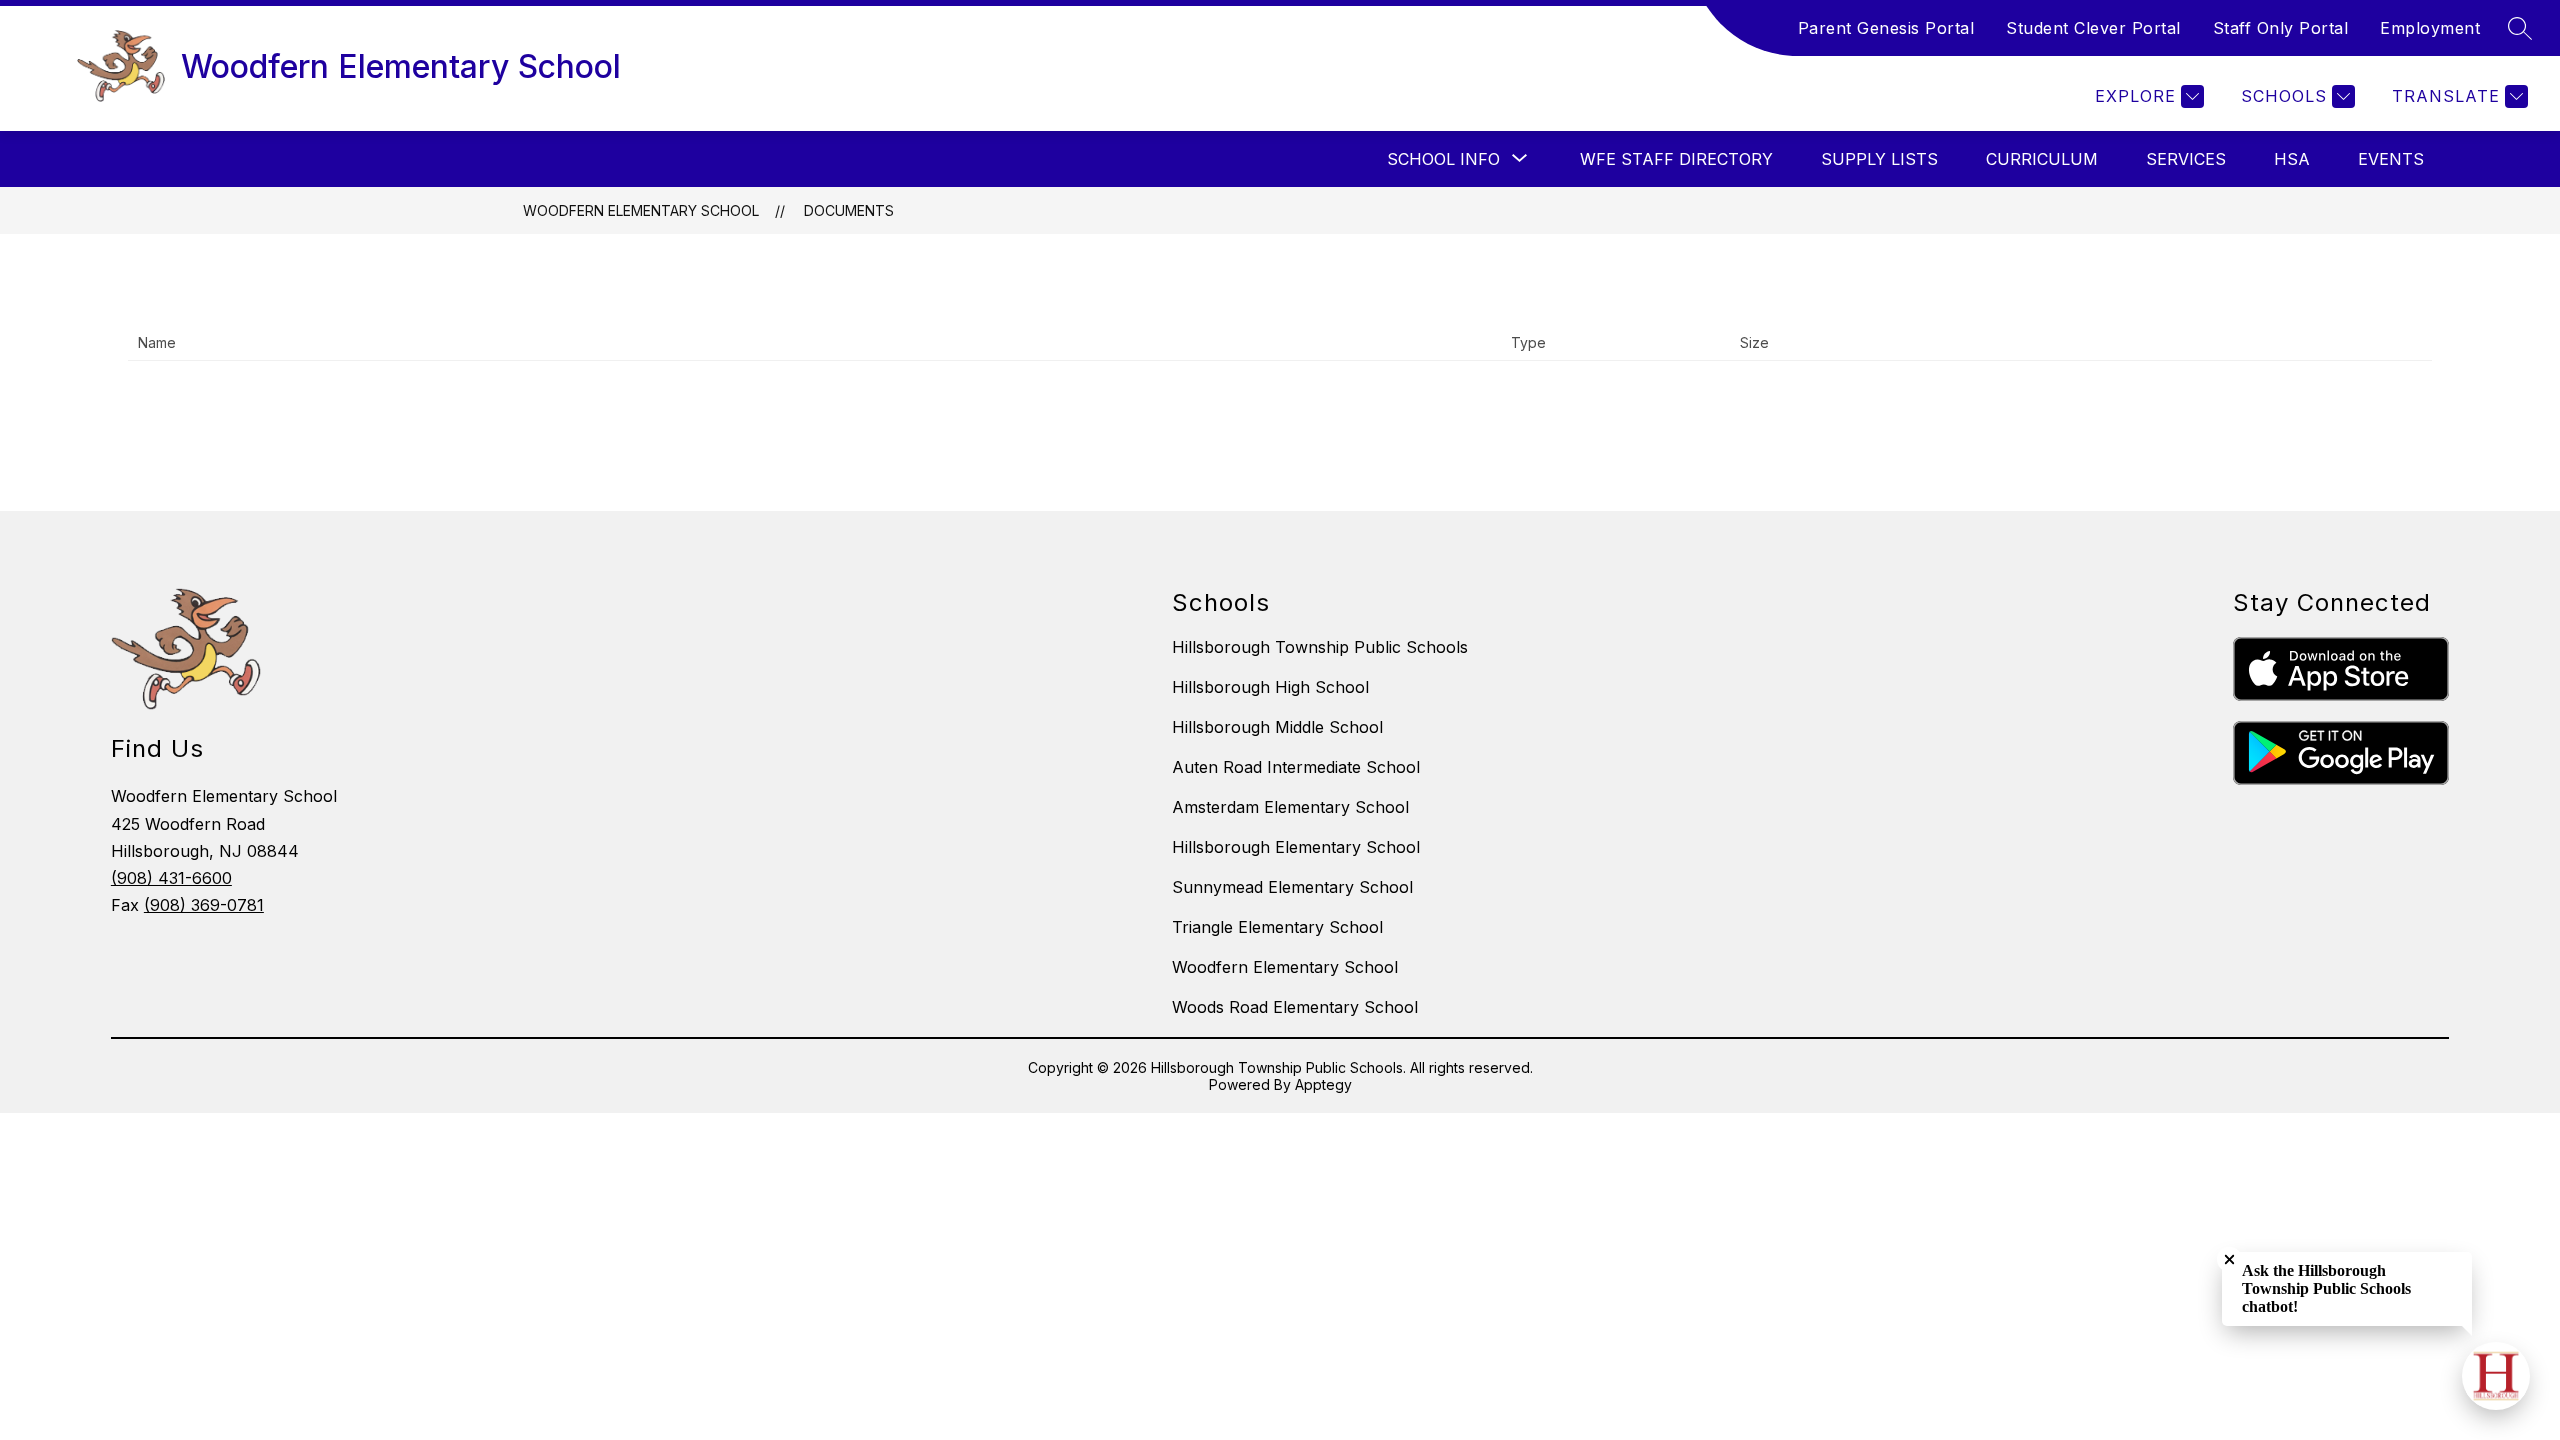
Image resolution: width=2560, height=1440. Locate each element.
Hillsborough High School (1270, 687)
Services (2186, 159)
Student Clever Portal (2093, 28)
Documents (849, 210)
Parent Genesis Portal (1886, 28)
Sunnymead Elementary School (1292, 887)
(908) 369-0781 (204, 905)
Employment (2430, 28)
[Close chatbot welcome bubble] (2229, 1259)
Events (2391, 159)
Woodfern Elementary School (641, 210)
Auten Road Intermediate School (1296, 767)
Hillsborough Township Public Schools (1320, 647)
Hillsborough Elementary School (1296, 847)
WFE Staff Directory (1676, 159)
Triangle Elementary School (1277, 927)
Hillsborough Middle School (1277, 727)
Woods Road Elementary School (1295, 1007)
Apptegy (1323, 1084)
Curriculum (2042, 159)
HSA (2292, 159)
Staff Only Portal (2281, 28)
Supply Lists (1879, 159)
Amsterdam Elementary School (1290, 807)
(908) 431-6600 (171, 878)
